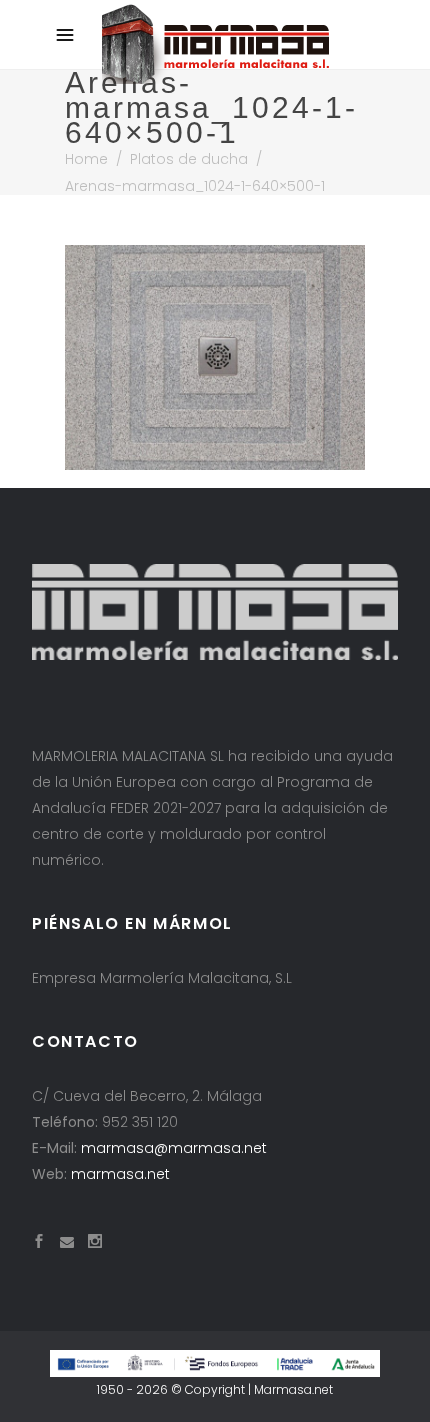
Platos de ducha (189, 159)
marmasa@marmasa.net (174, 1148)
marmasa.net (120, 1174)
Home (86, 159)
